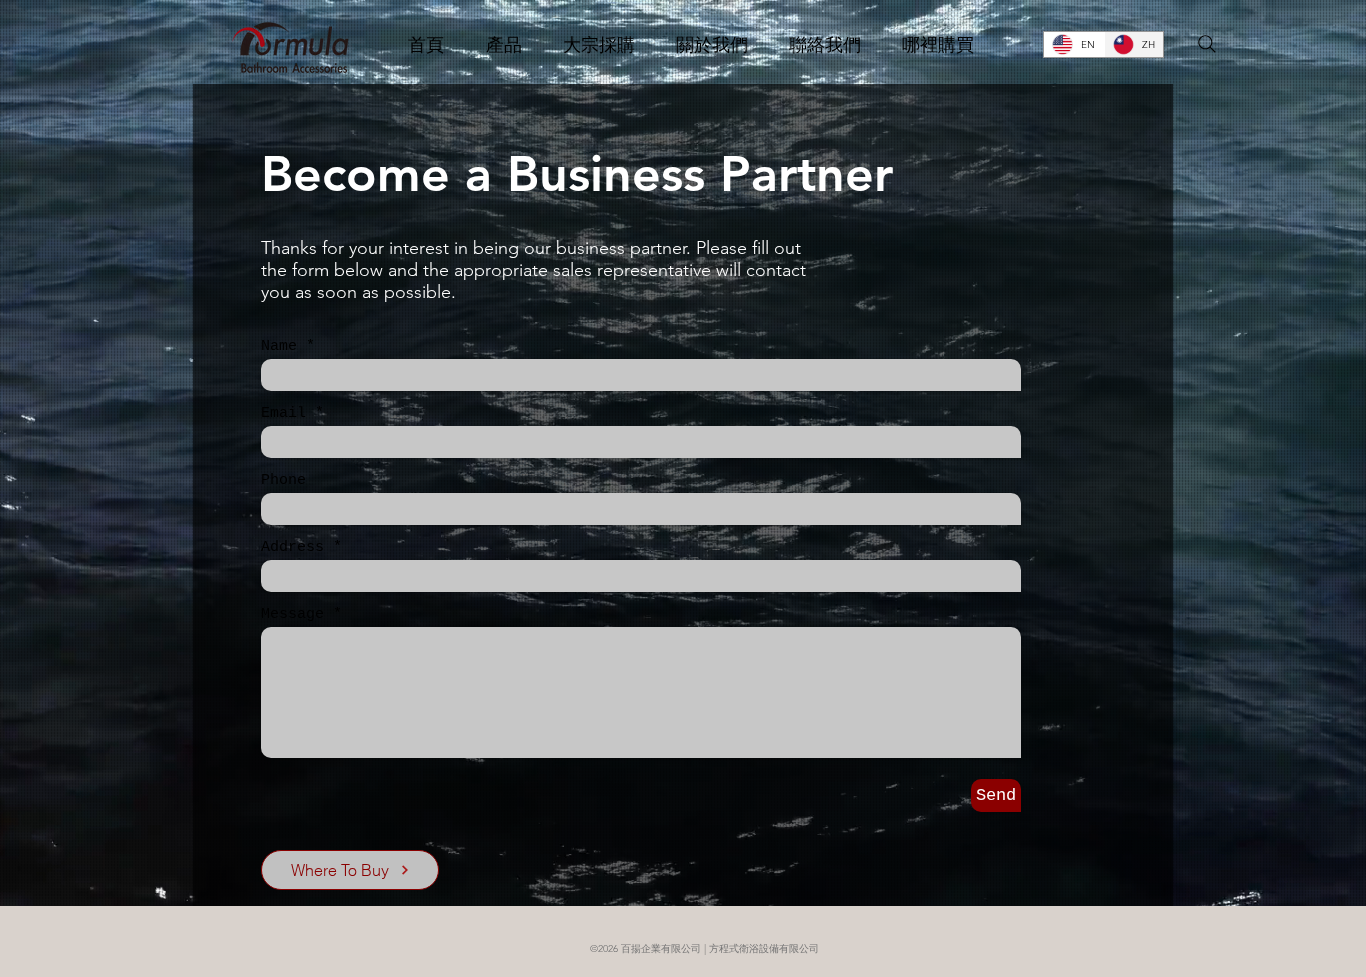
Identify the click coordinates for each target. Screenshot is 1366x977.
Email (283, 413)
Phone (283, 480)
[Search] (1207, 44)
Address (292, 547)
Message (292, 614)
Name (279, 346)
